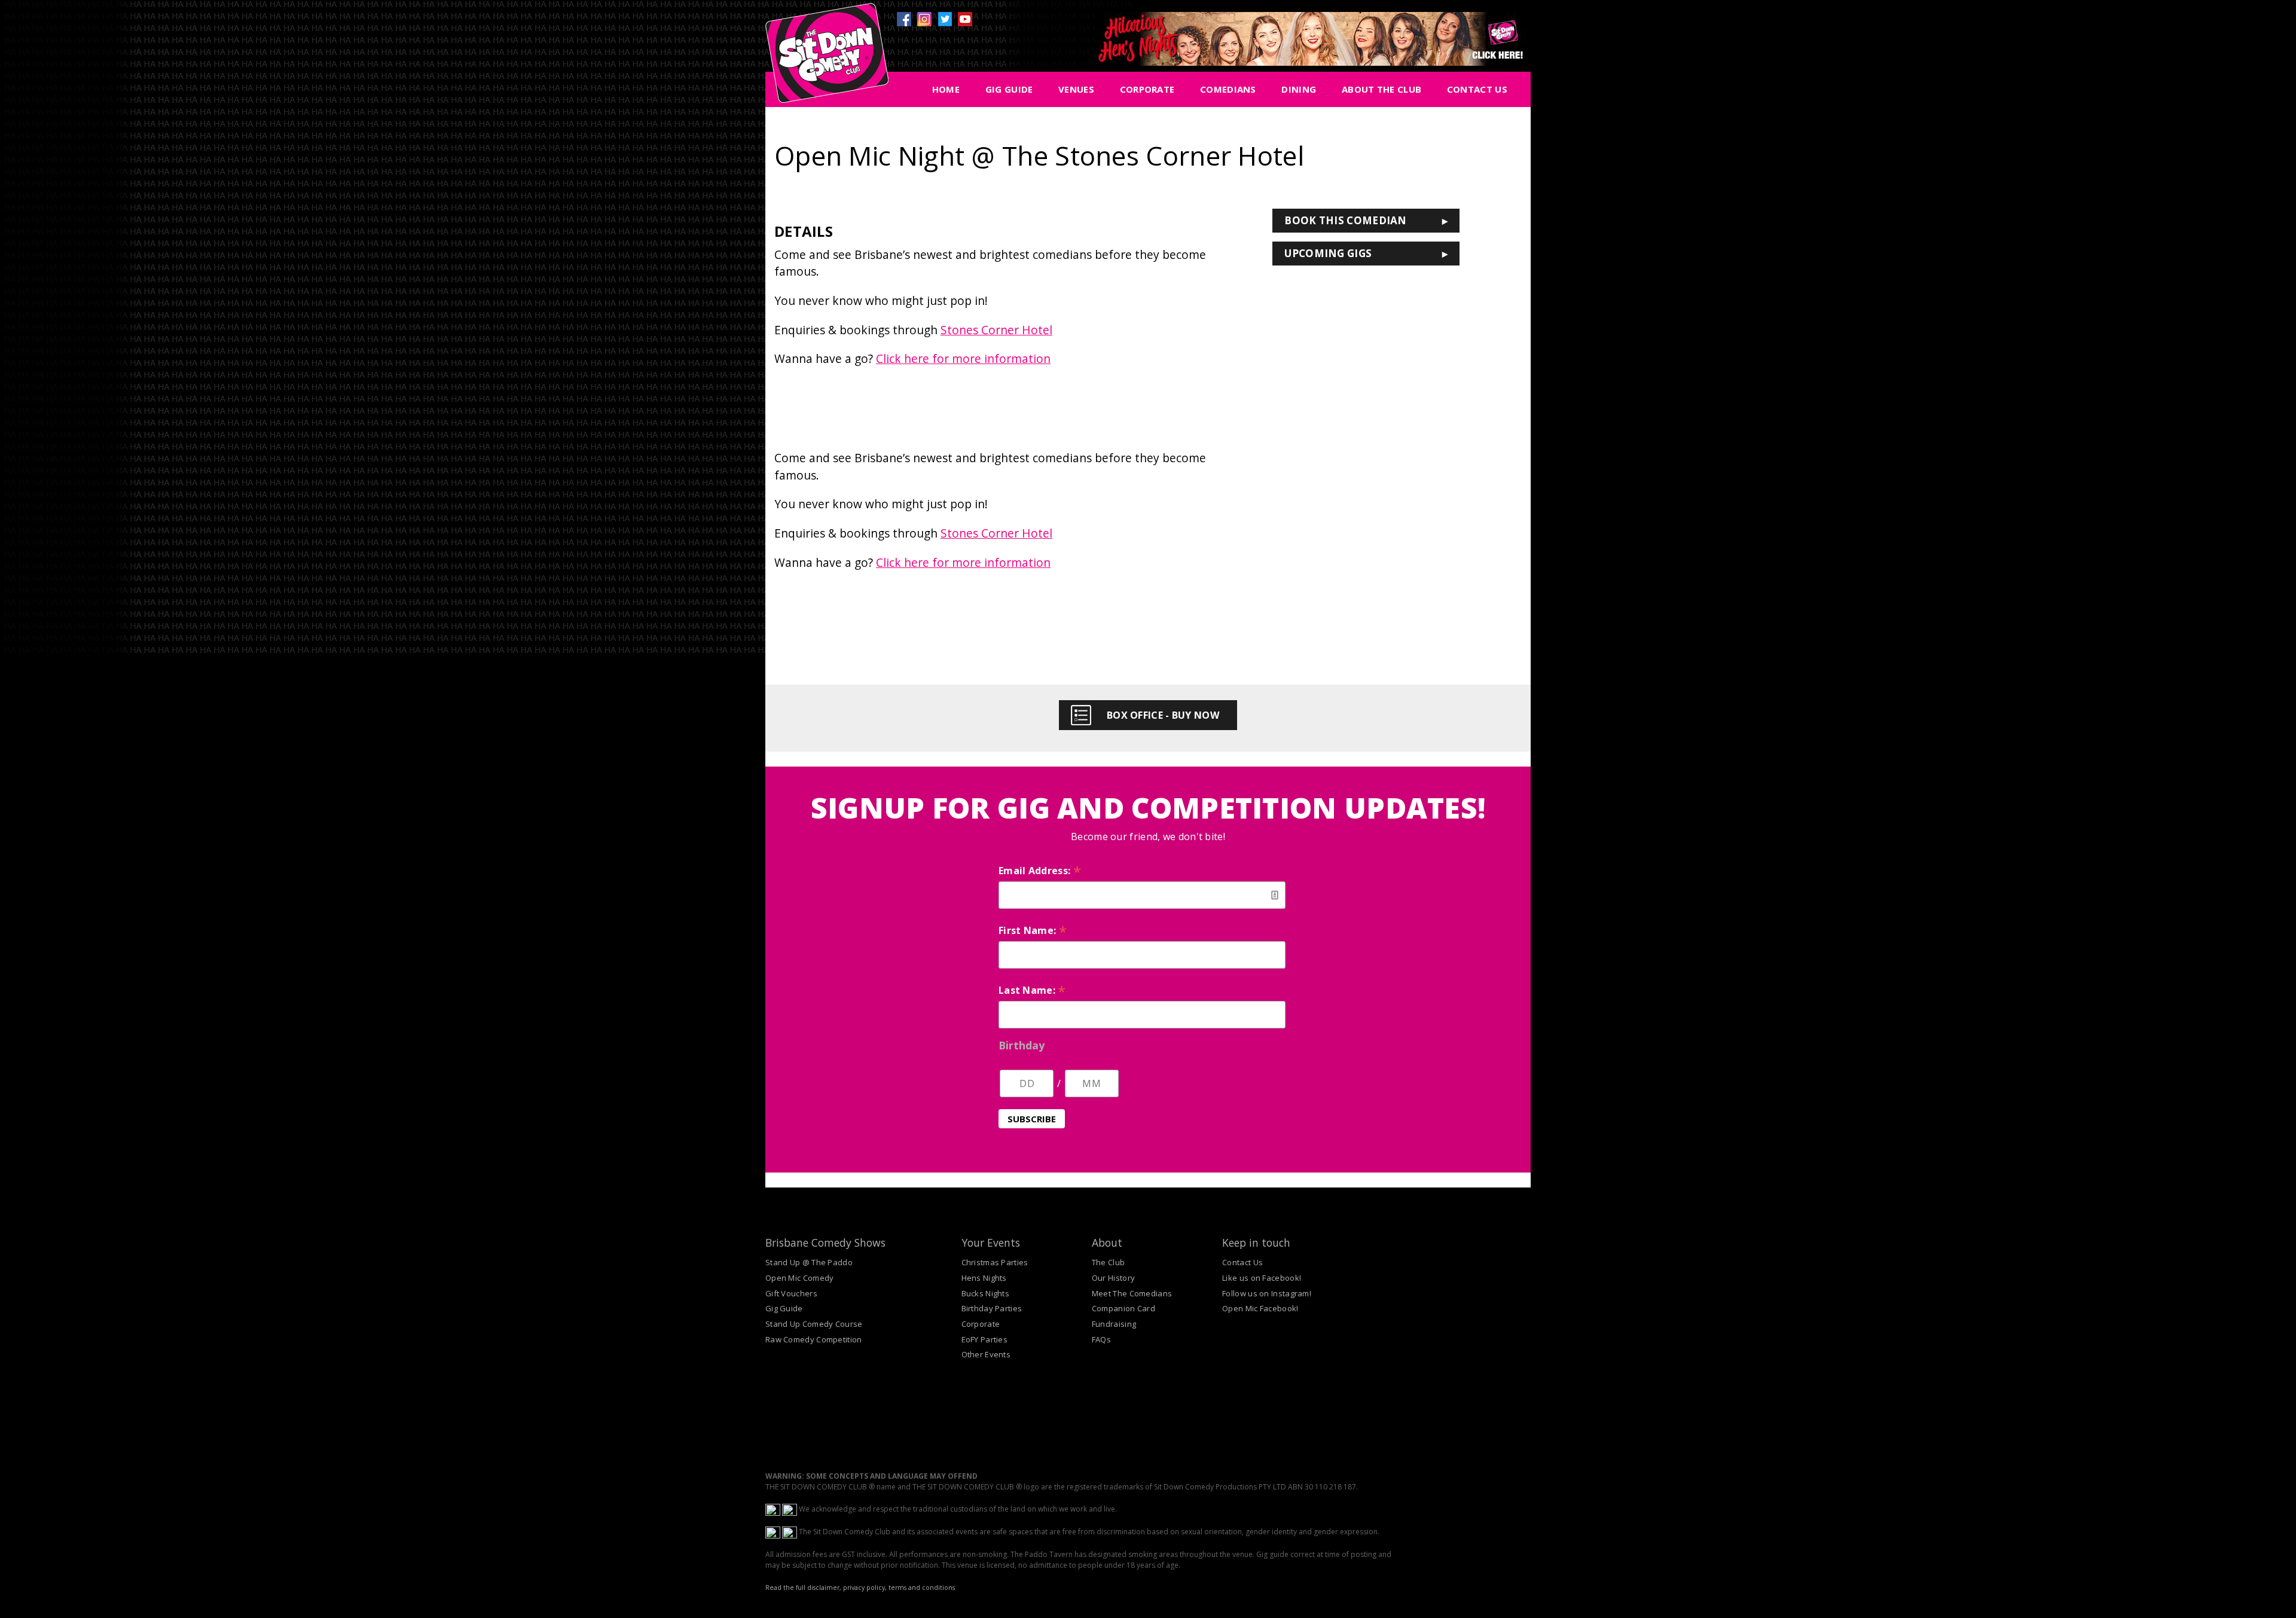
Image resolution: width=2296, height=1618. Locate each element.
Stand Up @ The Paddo (809, 1262)
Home (946, 89)
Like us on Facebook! (1262, 1278)
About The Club (1381, 89)
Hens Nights (984, 1278)
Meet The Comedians (1132, 1293)
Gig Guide (1009, 89)
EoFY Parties (985, 1339)
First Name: (1033, 930)
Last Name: (1032, 990)
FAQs (1101, 1339)
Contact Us (1477, 89)
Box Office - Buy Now (1163, 715)
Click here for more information (963, 358)
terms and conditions (922, 1588)
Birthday (1022, 1045)
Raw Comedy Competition (814, 1339)
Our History (1113, 1278)
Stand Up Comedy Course (814, 1324)
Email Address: (1040, 871)
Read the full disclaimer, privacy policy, (826, 1588)
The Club (1108, 1262)
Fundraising (1114, 1324)
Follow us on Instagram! (1267, 1293)
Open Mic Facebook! (1260, 1308)
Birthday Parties (992, 1308)
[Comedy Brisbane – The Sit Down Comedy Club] (827, 58)
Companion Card (1123, 1308)
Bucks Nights (986, 1293)
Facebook (904, 19)
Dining (1299, 89)
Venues (1076, 89)
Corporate (1147, 89)
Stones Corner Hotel (996, 330)
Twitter (945, 19)
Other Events (986, 1354)
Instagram (924, 19)
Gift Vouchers (791, 1293)
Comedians (1228, 89)
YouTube (965, 19)
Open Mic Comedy (800, 1278)
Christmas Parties (995, 1262)
